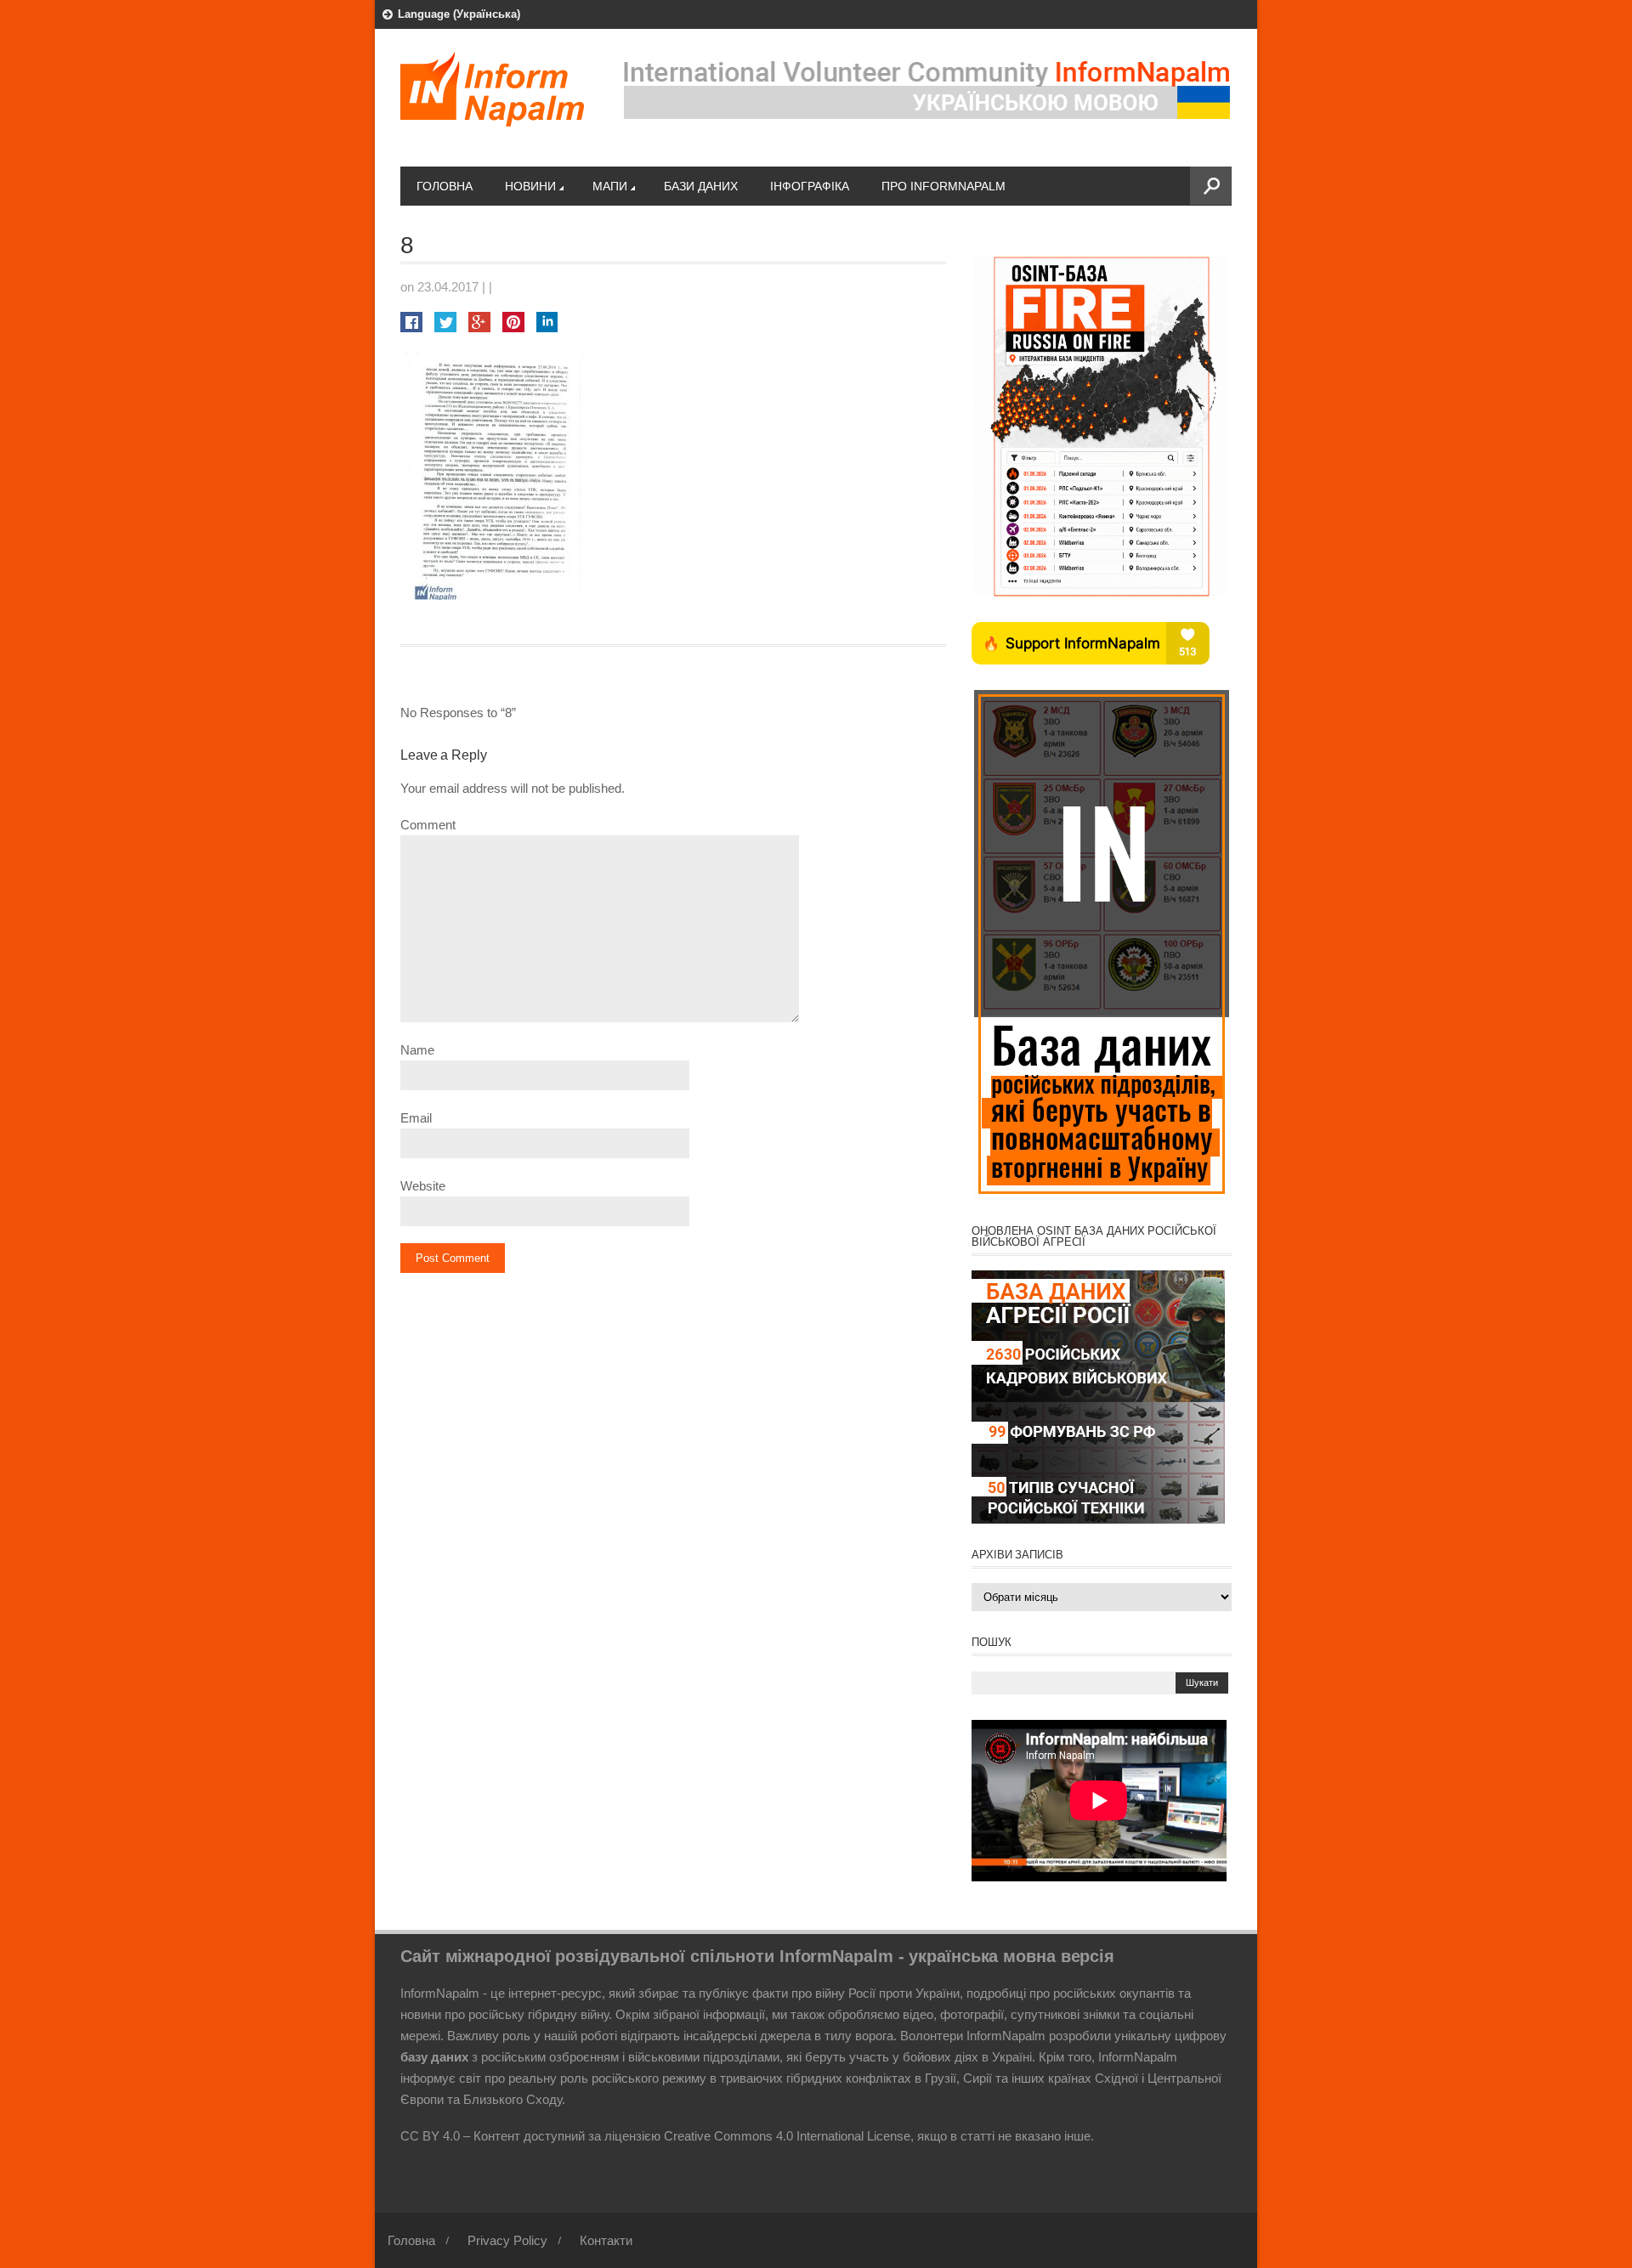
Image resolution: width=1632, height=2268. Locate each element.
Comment (428, 825)
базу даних (434, 2057)
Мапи (610, 186)
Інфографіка (810, 186)
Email (416, 1118)
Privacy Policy (507, 2240)
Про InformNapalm (943, 186)
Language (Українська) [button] (459, 14)
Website (423, 1186)
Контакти (606, 2240)
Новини (530, 186)
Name (417, 1050)
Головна (445, 186)
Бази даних (701, 186)
